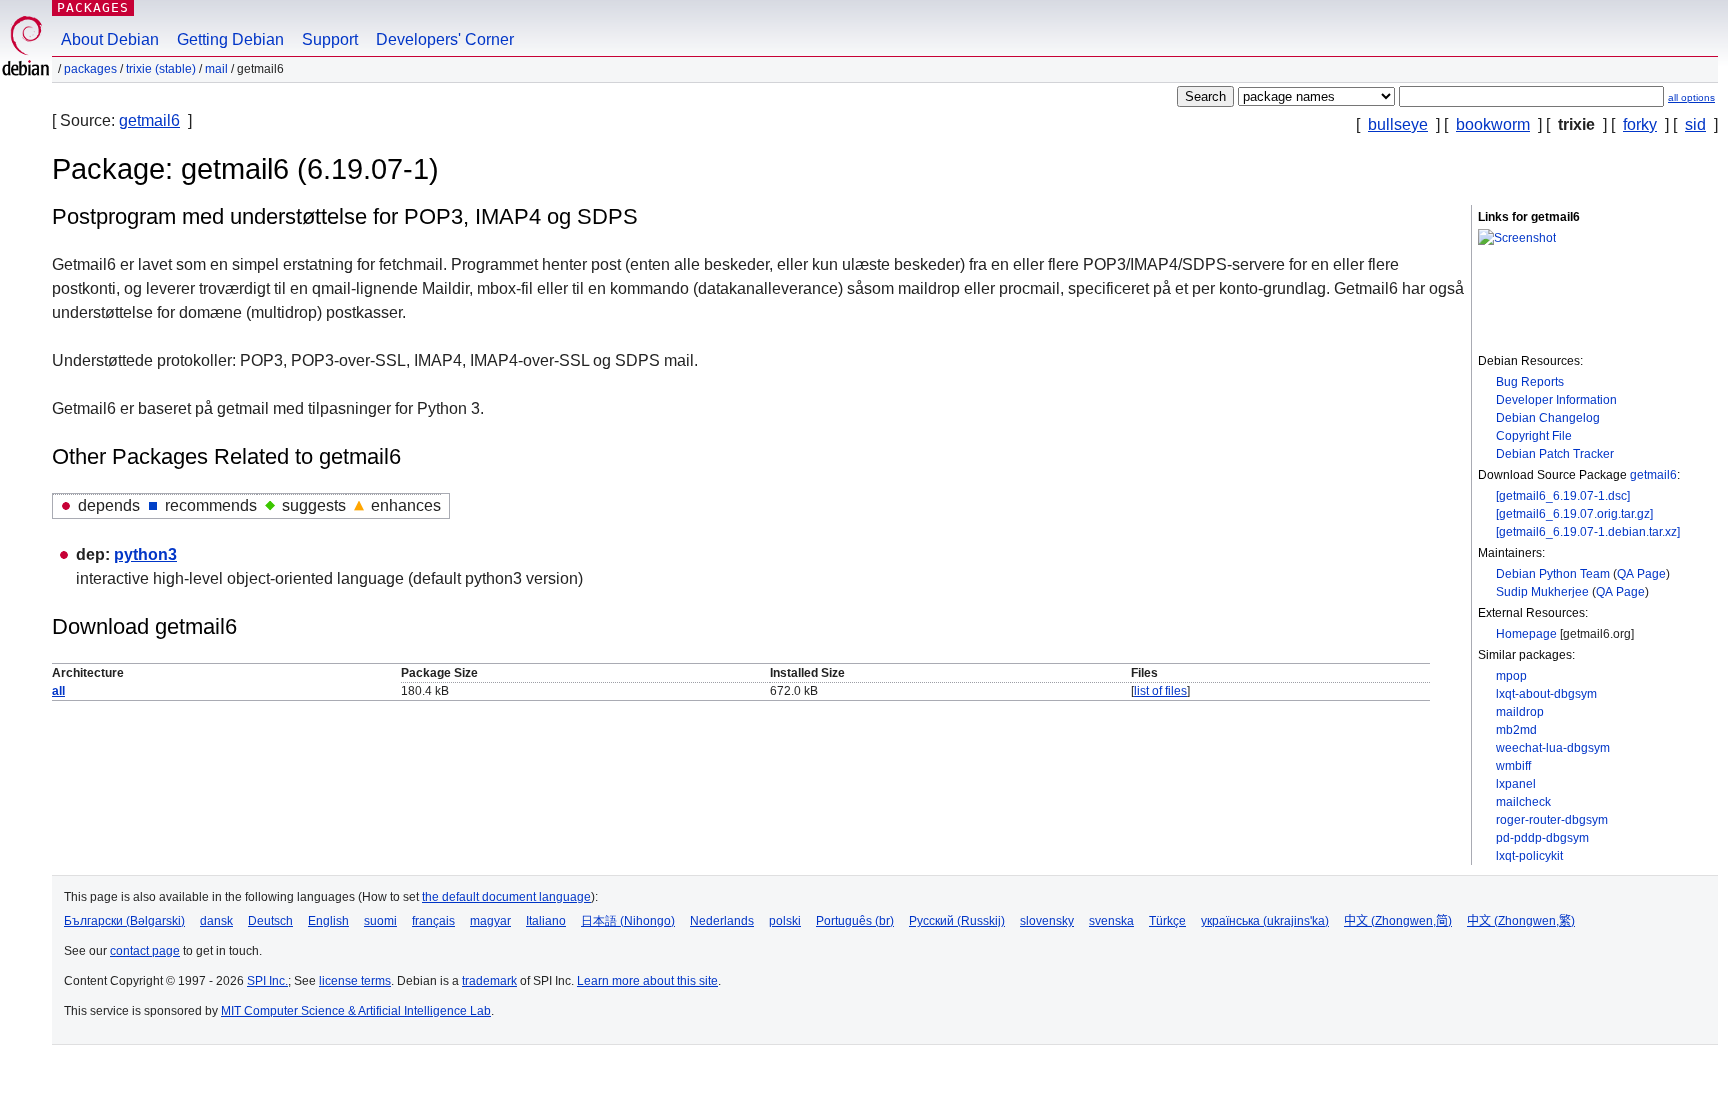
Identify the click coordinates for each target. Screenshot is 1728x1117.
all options (1691, 97)
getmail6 (149, 120)
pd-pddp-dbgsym (1542, 838)
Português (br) (855, 921)
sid (1695, 124)
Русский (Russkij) (957, 921)
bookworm (1493, 124)
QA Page (1641, 574)
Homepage (1526, 634)
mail (216, 69)
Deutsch (270, 921)
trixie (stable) (161, 69)
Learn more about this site (647, 981)
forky (1640, 124)
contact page (145, 951)
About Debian (110, 39)
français (433, 921)
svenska (1111, 921)
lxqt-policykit (1529, 856)
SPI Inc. (267, 981)
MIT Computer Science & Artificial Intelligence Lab (356, 1011)
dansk (216, 921)
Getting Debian (230, 39)
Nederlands (722, 921)
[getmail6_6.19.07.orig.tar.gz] (1574, 514)
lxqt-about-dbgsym (1546, 694)
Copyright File (1534, 436)
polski (785, 921)
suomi (380, 921)
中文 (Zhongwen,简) (1398, 921)
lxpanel (1516, 784)
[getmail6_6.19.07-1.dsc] (1563, 496)
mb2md (1516, 730)
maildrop (1520, 712)
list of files (1160, 691)
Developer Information (1556, 400)
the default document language (506, 897)
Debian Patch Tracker (1555, 454)
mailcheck (1523, 802)
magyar (490, 921)
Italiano (546, 921)
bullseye (1398, 124)
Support (330, 39)
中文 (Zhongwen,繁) (1521, 921)
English (328, 921)
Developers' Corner (445, 39)
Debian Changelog (1548, 418)
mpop (1511, 676)
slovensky (1047, 921)
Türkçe (1167, 921)
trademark (489, 981)
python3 (145, 554)
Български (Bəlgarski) (124, 921)
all (58, 691)
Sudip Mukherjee (1542, 592)
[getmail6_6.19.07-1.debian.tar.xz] (1588, 532)
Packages (93, 7)
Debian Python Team (1553, 574)
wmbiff (1513, 766)
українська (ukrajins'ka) (1265, 921)
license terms (355, 981)
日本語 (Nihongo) (628, 921)
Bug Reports (1530, 382)
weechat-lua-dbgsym (1553, 748)
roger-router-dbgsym (1552, 820)
